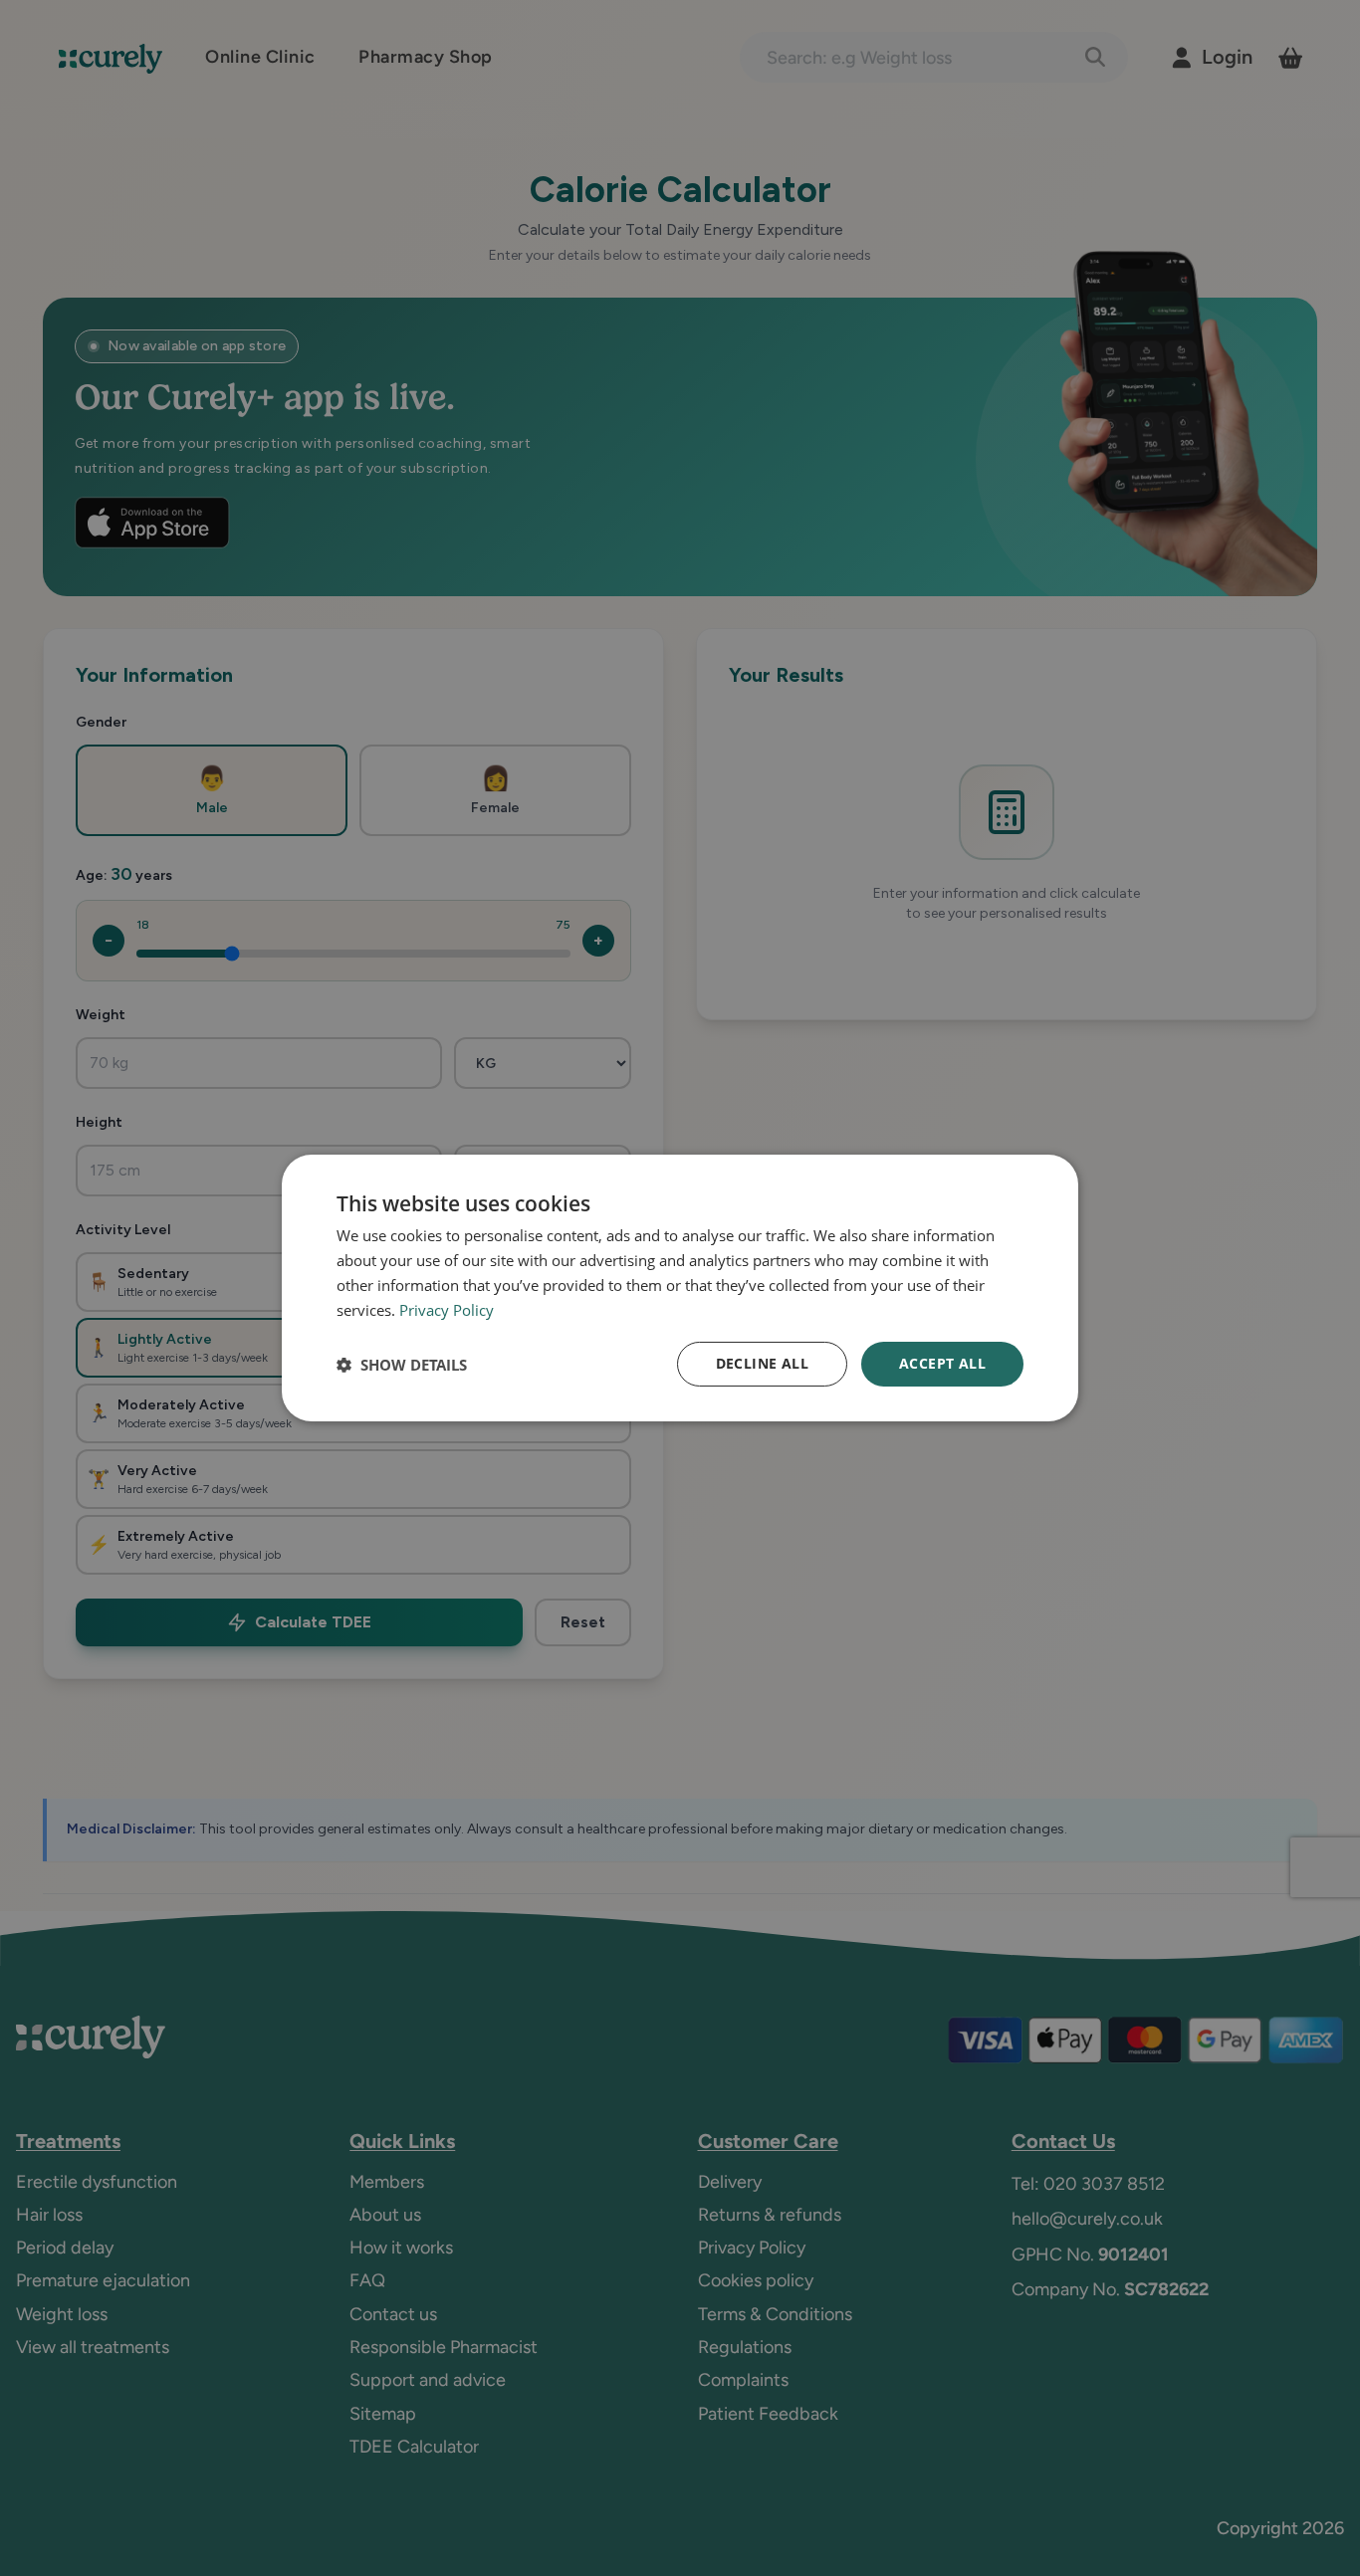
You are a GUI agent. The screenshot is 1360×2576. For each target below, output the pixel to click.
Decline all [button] (762, 1363)
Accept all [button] (942, 1363)
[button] (402, 1365)
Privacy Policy (447, 1310)
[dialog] (680, 1288)
